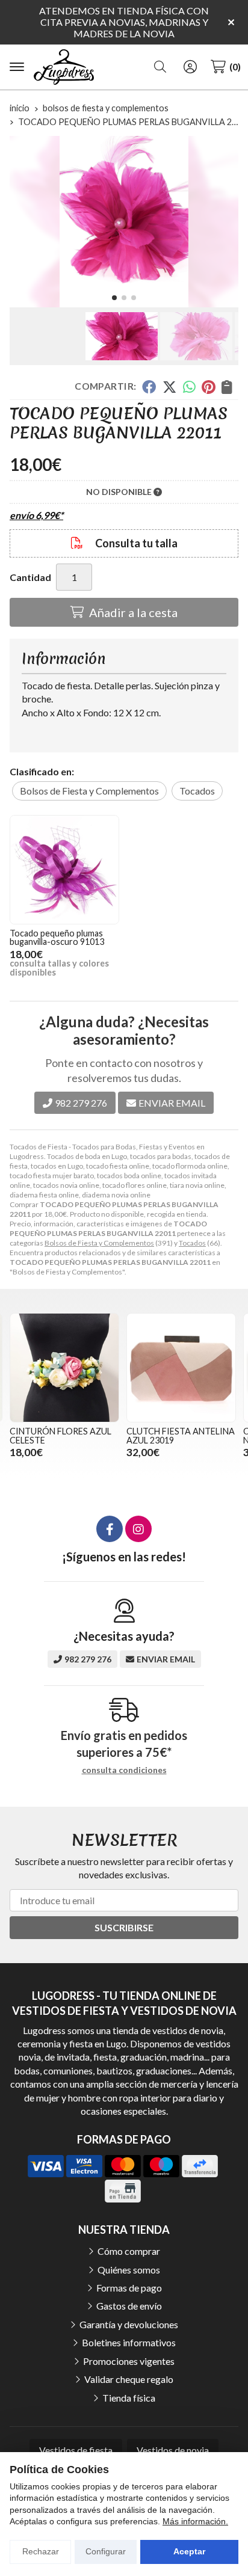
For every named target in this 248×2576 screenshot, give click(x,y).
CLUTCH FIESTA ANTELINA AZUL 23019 (181, 1435)
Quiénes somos (129, 2270)
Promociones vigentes (129, 2361)
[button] (114, 298)
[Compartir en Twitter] (169, 387)
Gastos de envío (129, 2306)
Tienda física (129, 2398)
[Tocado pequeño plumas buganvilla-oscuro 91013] (64, 870)
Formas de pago (129, 2288)
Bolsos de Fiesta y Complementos (99, 1243)
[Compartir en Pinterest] (208, 387)
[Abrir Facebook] (110, 1529)
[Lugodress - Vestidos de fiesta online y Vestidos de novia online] (64, 67)
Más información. (195, 2521)
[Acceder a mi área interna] (190, 67)
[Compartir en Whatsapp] (189, 387)
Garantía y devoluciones (129, 2324)
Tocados (192, 1243)
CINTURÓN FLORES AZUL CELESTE (60, 1435)
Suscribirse (124, 1927)
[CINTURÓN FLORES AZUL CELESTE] (64, 1368)
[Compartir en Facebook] (149, 387)
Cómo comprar (129, 2251)
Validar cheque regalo (129, 2379)
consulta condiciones (124, 1770)
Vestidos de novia (173, 2450)
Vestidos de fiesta (76, 2450)
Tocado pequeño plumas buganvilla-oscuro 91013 (57, 937)
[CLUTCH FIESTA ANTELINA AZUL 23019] (181, 1368)
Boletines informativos (129, 2342)
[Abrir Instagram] (138, 1529)
